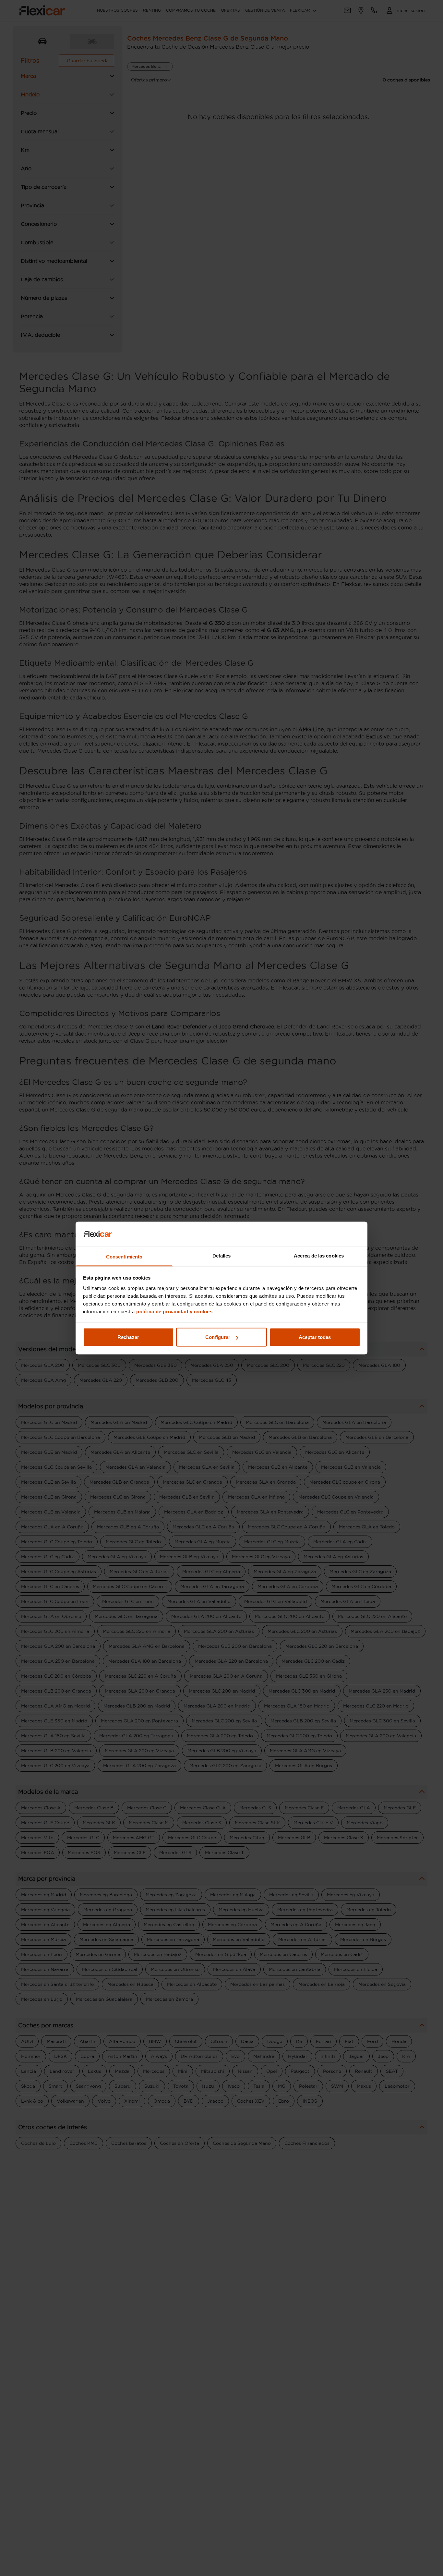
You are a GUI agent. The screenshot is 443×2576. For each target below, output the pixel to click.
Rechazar (128, 1337)
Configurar (218, 1337)
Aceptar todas (315, 1337)
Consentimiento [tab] (124, 1256)
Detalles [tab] (222, 1255)
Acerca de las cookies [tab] (319, 1255)
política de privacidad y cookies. (175, 1311)
